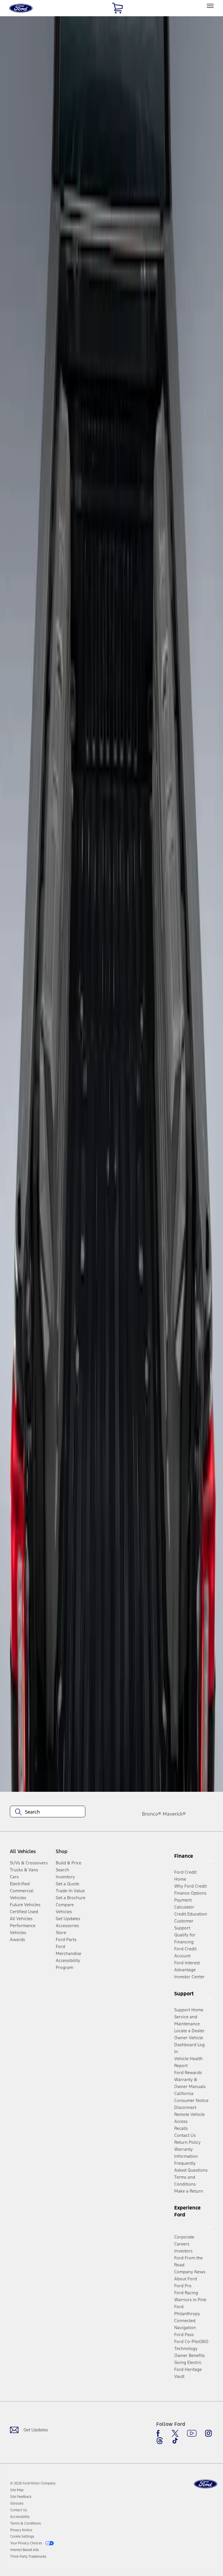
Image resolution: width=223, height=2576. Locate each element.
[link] (17, 2490)
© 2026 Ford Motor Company (33, 2483)
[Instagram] (208, 2433)
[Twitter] (175, 2433)
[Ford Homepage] (206, 2484)
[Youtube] (192, 2433)
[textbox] (48, 1812)
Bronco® (152, 1814)
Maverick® (174, 1814)
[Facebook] (160, 2433)
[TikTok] (175, 2441)
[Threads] (160, 2441)
